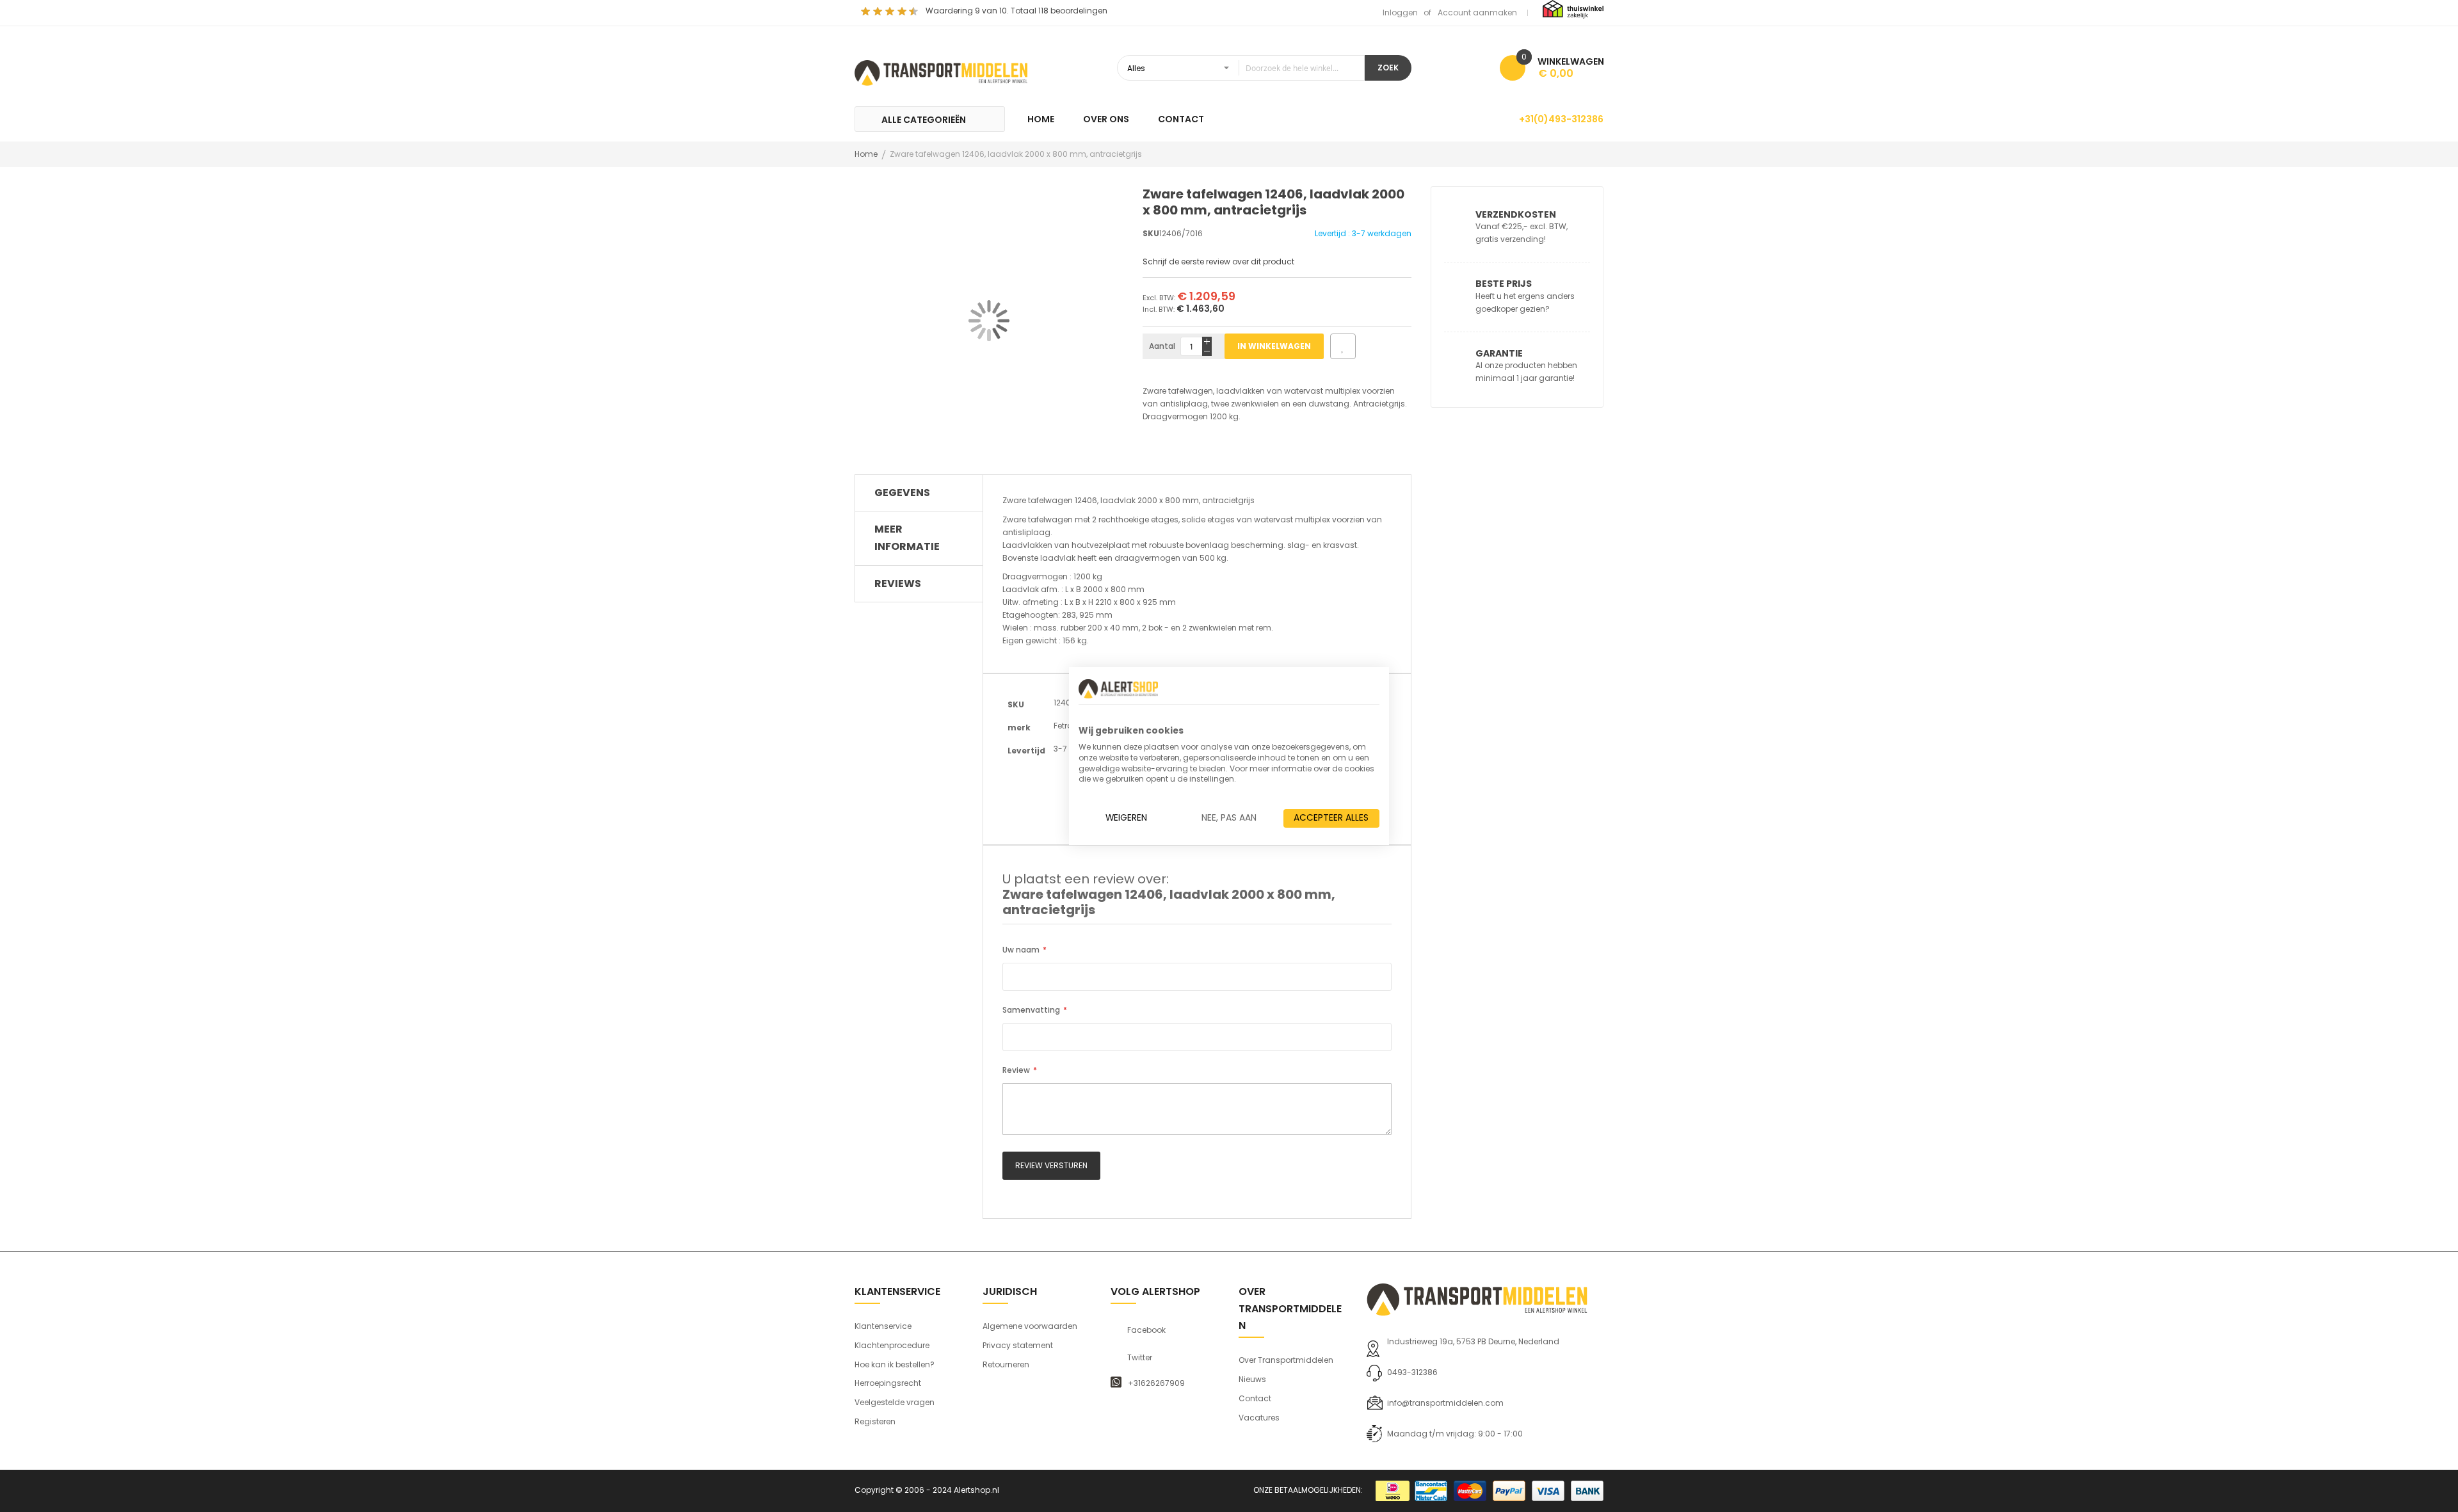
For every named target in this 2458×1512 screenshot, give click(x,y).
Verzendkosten (1516, 214)
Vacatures (1259, 1418)
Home (866, 154)
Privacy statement (1018, 1345)
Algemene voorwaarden (1030, 1326)
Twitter (1140, 1358)
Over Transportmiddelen (1286, 1360)
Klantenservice (883, 1326)
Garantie (1499, 353)
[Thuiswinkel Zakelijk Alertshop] (1573, 9)
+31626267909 (1156, 1383)
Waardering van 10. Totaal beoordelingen (1016, 11)
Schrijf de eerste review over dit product (1218, 261)
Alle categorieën (924, 120)
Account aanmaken (1477, 12)
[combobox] (1241, 68)
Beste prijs (1504, 284)
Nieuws (1252, 1379)
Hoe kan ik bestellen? (895, 1364)
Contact (1255, 1398)
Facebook (1146, 1330)
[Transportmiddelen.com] (941, 71)
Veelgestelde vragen (895, 1402)
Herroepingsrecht (888, 1383)
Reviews (898, 583)
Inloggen (1400, 12)
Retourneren (1006, 1364)
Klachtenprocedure (892, 1345)
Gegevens (902, 493)
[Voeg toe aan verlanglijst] (1343, 346)
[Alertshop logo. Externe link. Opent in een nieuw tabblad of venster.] (1118, 689)
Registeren (875, 1421)
